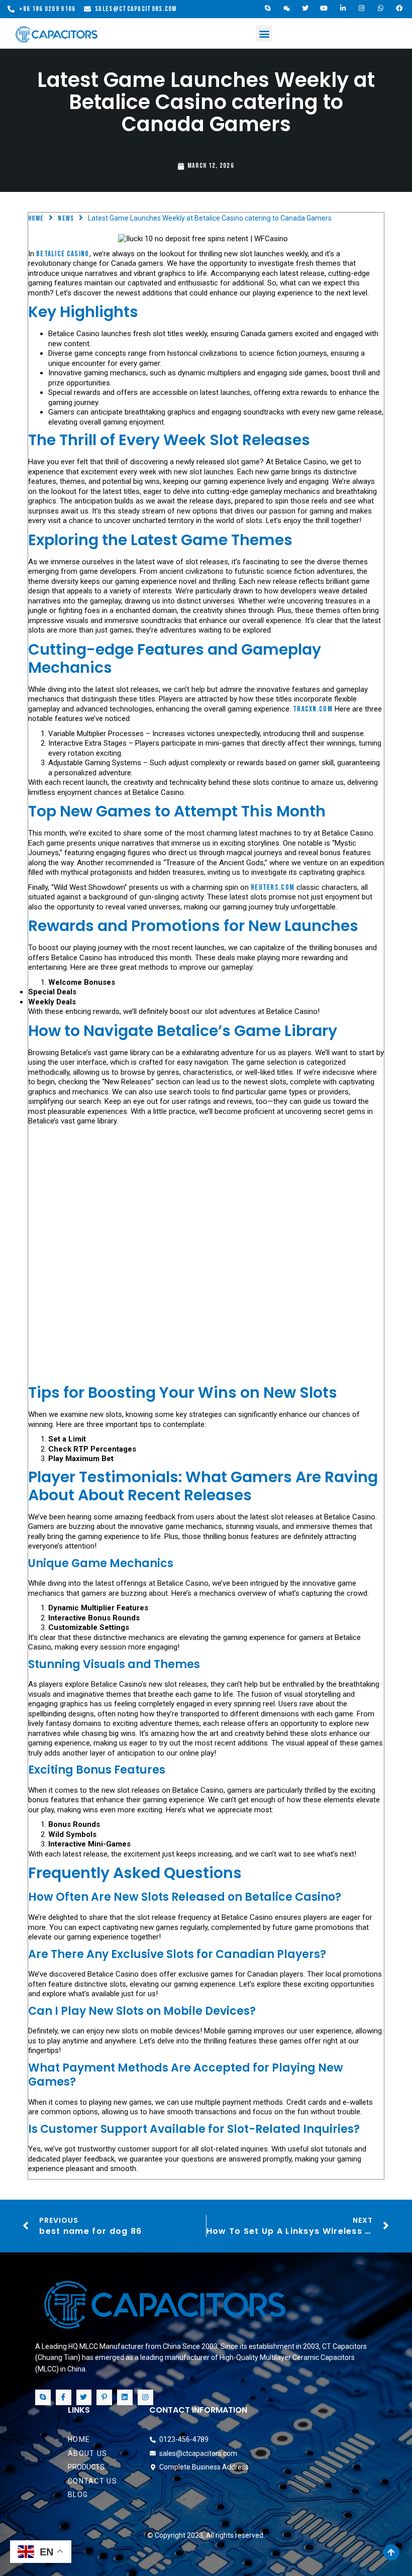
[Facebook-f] (64, 2397)
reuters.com (273, 888)
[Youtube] (325, 9)
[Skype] (268, 9)
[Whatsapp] (381, 9)
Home (36, 218)
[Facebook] (400, 9)
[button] (264, 33)
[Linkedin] (125, 2397)
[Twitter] (305, 9)
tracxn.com (313, 709)
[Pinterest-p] (104, 2397)
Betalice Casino (63, 254)
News (66, 218)
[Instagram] (362, 9)
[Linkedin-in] (343, 9)
